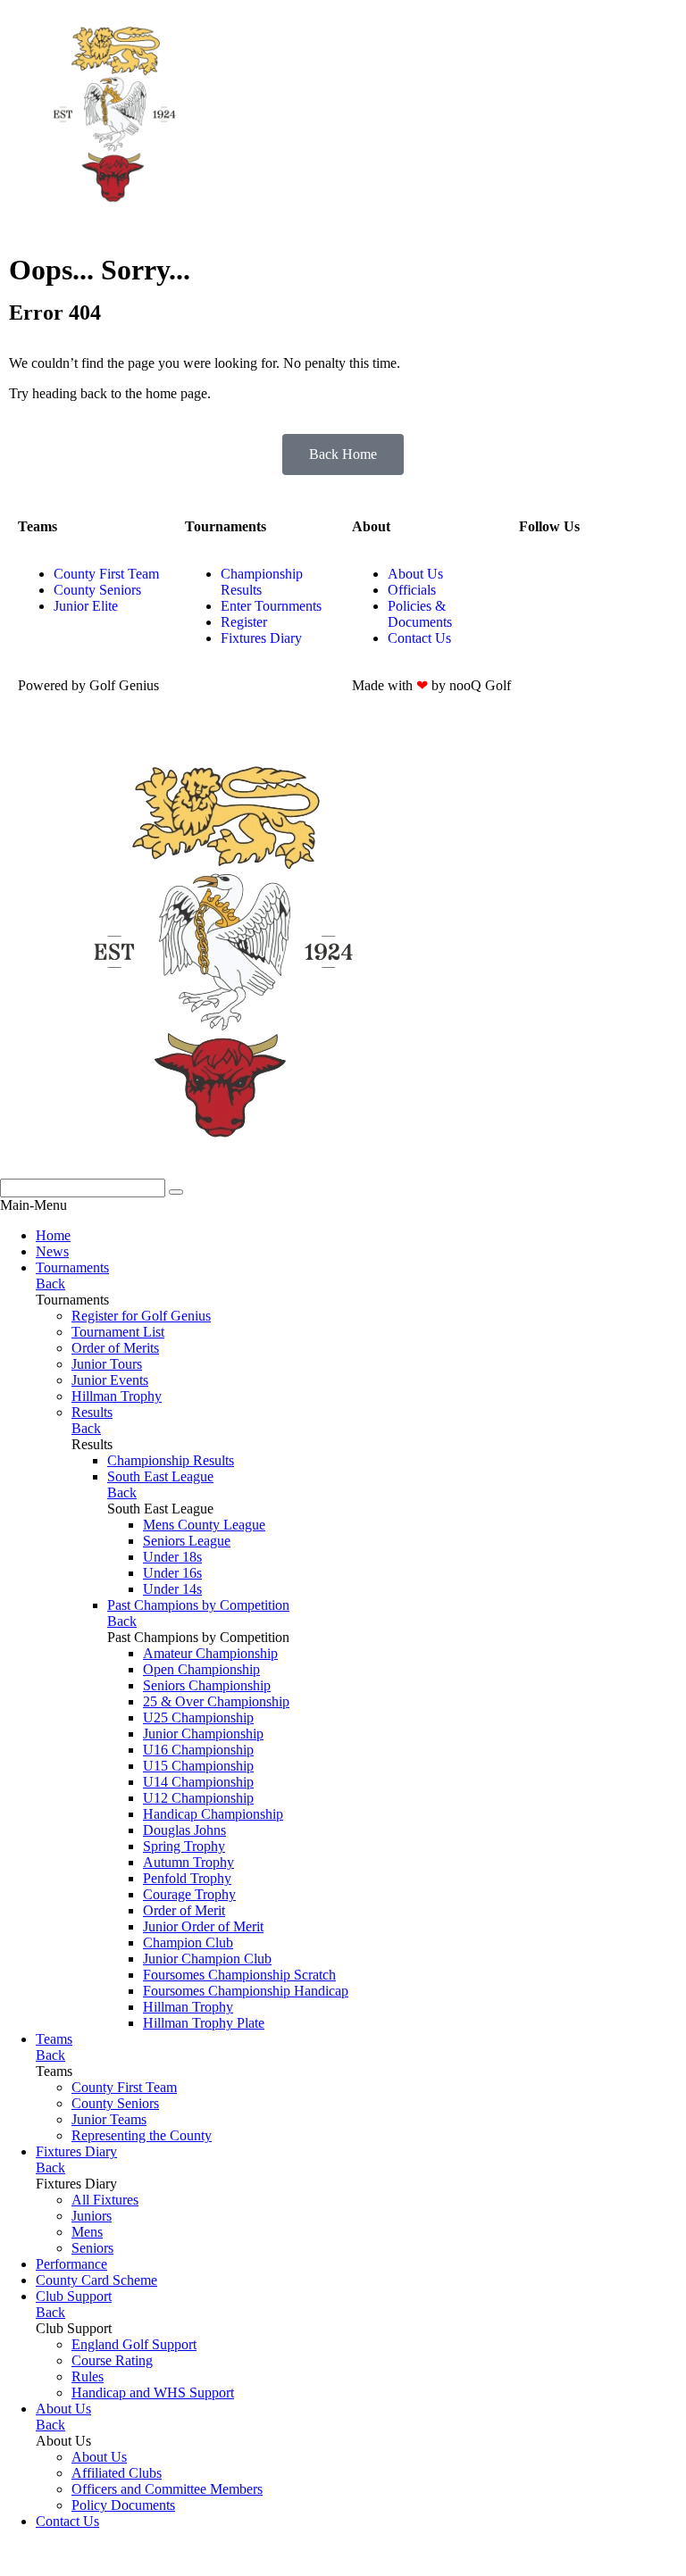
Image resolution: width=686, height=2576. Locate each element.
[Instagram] (541, 574)
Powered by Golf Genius (71, 2568)
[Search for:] (84, 1187)
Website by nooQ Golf (64, 2551)
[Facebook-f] (590, 574)
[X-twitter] (638, 574)
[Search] (176, 1192)
